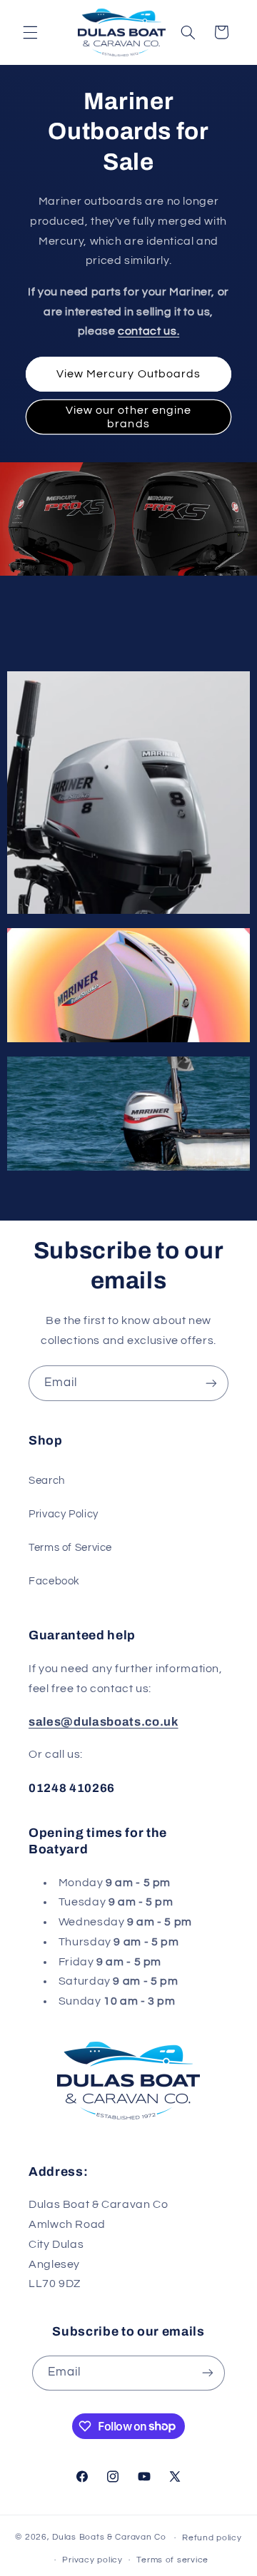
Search (47, 1481)
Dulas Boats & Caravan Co (109, 2538)
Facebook (54, 1581)
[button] (30, 32)
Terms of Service (70, 1548)
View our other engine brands (128, 417)
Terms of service (172, 2560)
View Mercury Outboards (128, 374)
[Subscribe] (211, 1383)
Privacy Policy (64, 1514)
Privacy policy (92, 2560)
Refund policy (212, 2538)
